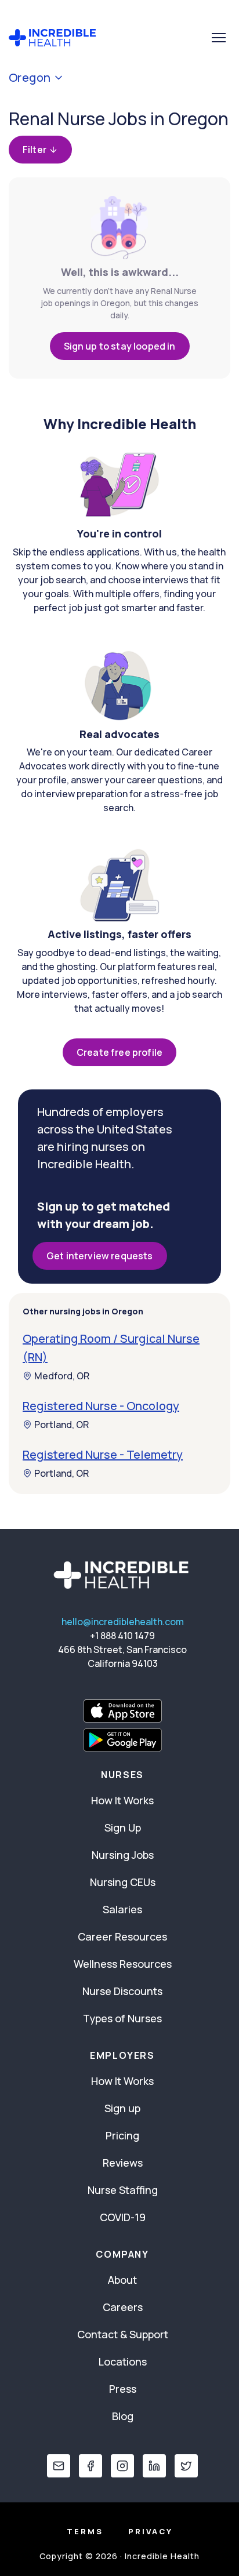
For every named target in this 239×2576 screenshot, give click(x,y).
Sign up (122, 2108)
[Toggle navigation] (219, 38)
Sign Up (123, 1827)
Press (123, 2389)
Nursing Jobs (123, 1855)
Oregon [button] (30, 78)
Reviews (123, 2163)
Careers (123, 2307)
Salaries (122, 1909)
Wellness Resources (123, 1964)
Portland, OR (61, 1425)
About (122, 2280)
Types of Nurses (122, 2018)
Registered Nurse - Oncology (101, 1406)
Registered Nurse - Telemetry (103, 1454)
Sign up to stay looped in (120, 346)
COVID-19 (123, 2217)
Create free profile (119, 1052)
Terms (85, 2531)
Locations (123, 2361)
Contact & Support (123, 2334)
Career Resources (122, 1936)
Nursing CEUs (123, 1882)
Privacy (151, 2531)
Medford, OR (62, 1376)
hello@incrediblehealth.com (123, 1622)
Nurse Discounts (122, 1991)
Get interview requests (100, 1256)
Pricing (122, 2135)
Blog (123, 2416)
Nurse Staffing (123, 2190)
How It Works (122, 1800)
